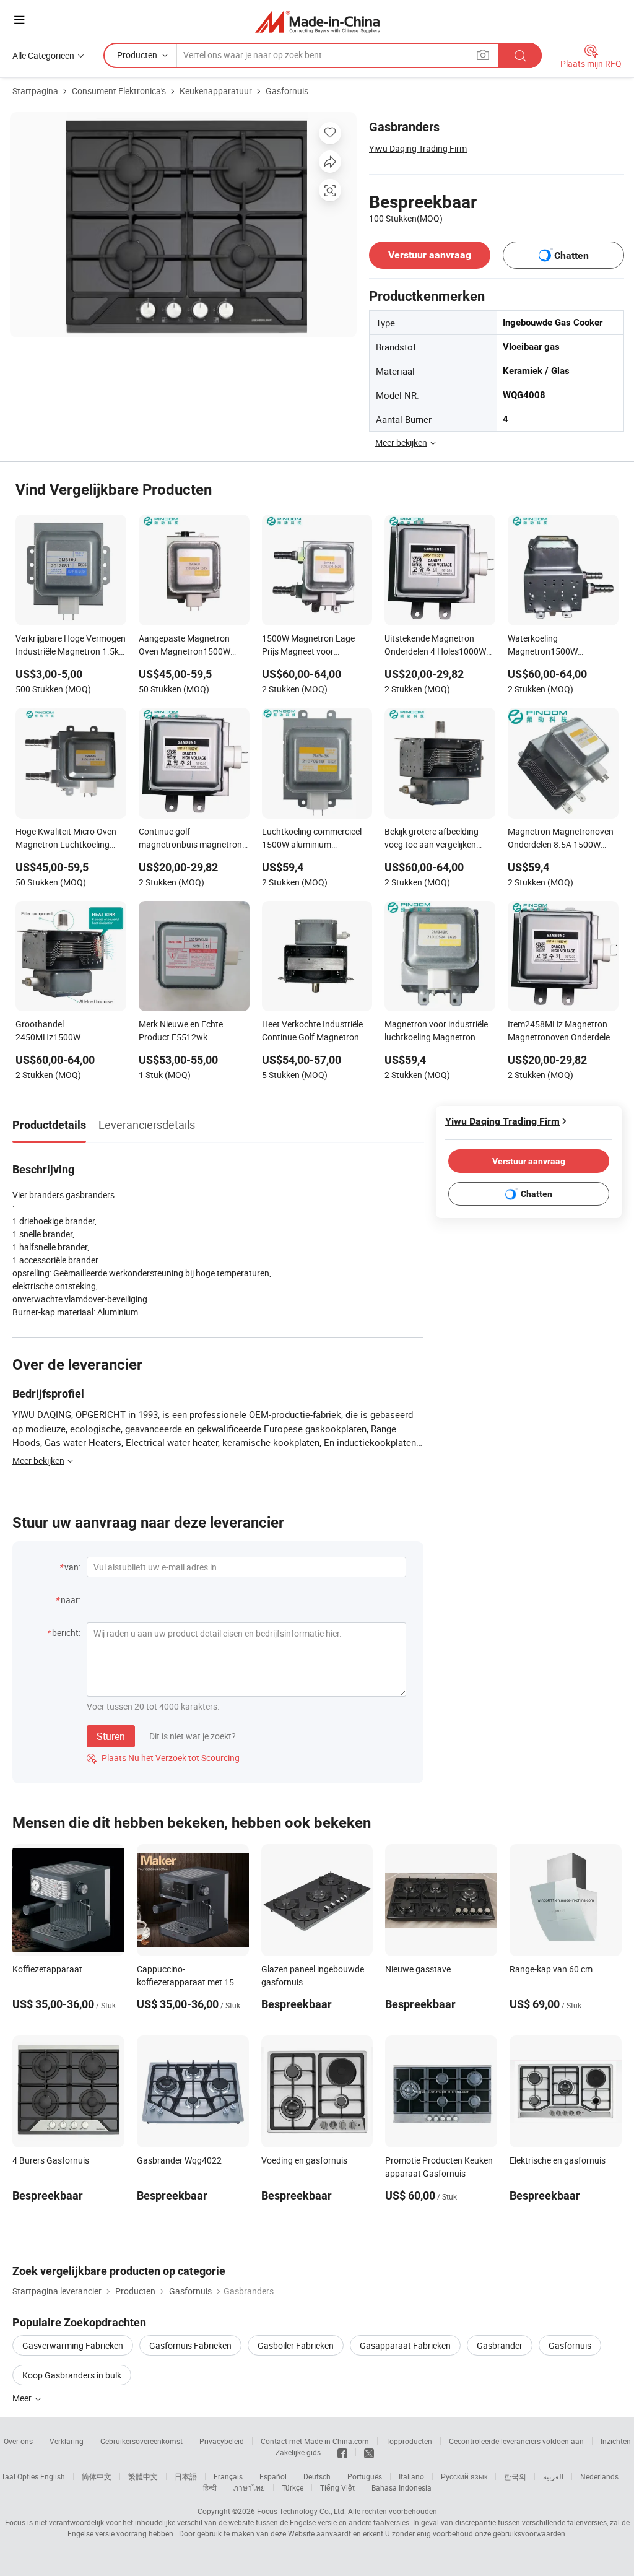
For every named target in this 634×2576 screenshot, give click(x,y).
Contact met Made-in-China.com (315, 2441)
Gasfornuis (287, 91)
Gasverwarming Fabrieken (73, 2345)
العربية (553, 2476)
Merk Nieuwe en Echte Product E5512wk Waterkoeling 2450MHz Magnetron (184, 1032)
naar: (71, 1600)
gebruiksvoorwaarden (529, 2533)
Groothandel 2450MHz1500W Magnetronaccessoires (59, 1032)
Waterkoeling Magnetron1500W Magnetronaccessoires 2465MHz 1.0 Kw (552, 646)
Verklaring (67, 2441)
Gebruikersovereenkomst (141, 2441)
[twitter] (369, 2452)
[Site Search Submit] (520, 55)
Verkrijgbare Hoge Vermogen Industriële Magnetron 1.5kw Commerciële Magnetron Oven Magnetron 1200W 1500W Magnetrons (71, 646)
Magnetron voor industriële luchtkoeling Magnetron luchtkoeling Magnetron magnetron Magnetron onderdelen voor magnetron (438, 1032)
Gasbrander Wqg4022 (179, 2160)
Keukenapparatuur (216, 91)
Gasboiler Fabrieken (296, 2345)
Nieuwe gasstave (418, 1969)
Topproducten (409, 2441)
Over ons (18, 2441)
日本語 (186, 2476)
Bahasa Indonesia (402, 2487)
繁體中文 (143, 2476)
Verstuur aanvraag (430, 255)
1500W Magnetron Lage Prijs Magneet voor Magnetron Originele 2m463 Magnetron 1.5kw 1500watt (316, 646)
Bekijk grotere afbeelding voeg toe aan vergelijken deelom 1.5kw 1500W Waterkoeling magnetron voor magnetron (432, 839)
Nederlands (599, 2476)
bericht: (66, 1633)
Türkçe (293, 2487)
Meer (23, 2398)
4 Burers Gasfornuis (51, 2160)
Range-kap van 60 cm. (552, 1969)
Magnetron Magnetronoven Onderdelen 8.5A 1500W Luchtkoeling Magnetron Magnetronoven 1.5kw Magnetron (561, 839)
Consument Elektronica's (119, 91)
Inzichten (616, 2441)
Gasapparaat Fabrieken (405, 2345)
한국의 (515, 2476)
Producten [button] (137, 55)
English (53, 2476)
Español (273, 2476)
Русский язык (464, 2476)
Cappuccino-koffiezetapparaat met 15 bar (185, 1982)
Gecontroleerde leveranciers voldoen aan (516, 2441)
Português (365, 2476)
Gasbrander (500, 2345)
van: (72, 1567)
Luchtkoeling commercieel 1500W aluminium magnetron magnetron (312, 839)
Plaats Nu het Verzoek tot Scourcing (163, 1758)
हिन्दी (210, 2487)
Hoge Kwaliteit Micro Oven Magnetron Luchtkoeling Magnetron (66, 839)
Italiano (411, 2476)
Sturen (111, 1736)
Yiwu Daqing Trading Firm (418, 148)
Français (228, 2476)
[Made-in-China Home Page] (317, 21)
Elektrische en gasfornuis (558, 2160)
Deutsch (317, 2476)
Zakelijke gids (298, 2452)
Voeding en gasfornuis (304, 2160)
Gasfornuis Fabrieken (190, 2345)
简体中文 (97, 2476)
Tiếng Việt (337, 2487)
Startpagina (35, 91)
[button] (19, 20)
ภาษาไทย (249, 2487)
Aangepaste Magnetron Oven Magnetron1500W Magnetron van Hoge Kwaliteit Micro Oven (185, 646)
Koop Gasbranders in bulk (72, 2375)
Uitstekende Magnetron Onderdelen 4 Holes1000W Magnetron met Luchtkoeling (435, 646)
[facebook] (342, 2452)
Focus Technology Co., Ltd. (302, 2511)
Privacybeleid (222, 2441)
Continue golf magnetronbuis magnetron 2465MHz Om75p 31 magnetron (190, 839)
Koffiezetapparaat (47, 1969)
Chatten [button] (571, 255)
